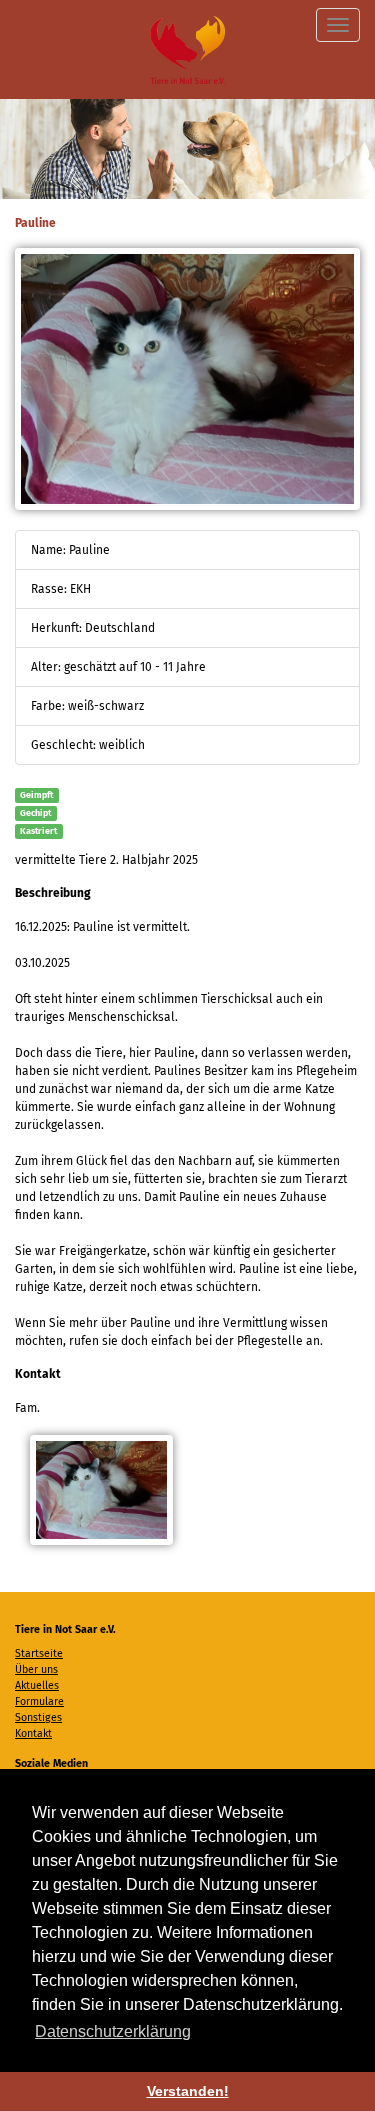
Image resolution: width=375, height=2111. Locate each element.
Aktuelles (37, 1685)
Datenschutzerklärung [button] (113, 2031)
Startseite (39, 1653)
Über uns (36, 1669)
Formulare (39, 1701)
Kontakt (33, 1733)
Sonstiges (38, 1717)
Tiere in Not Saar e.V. (187, 49)
